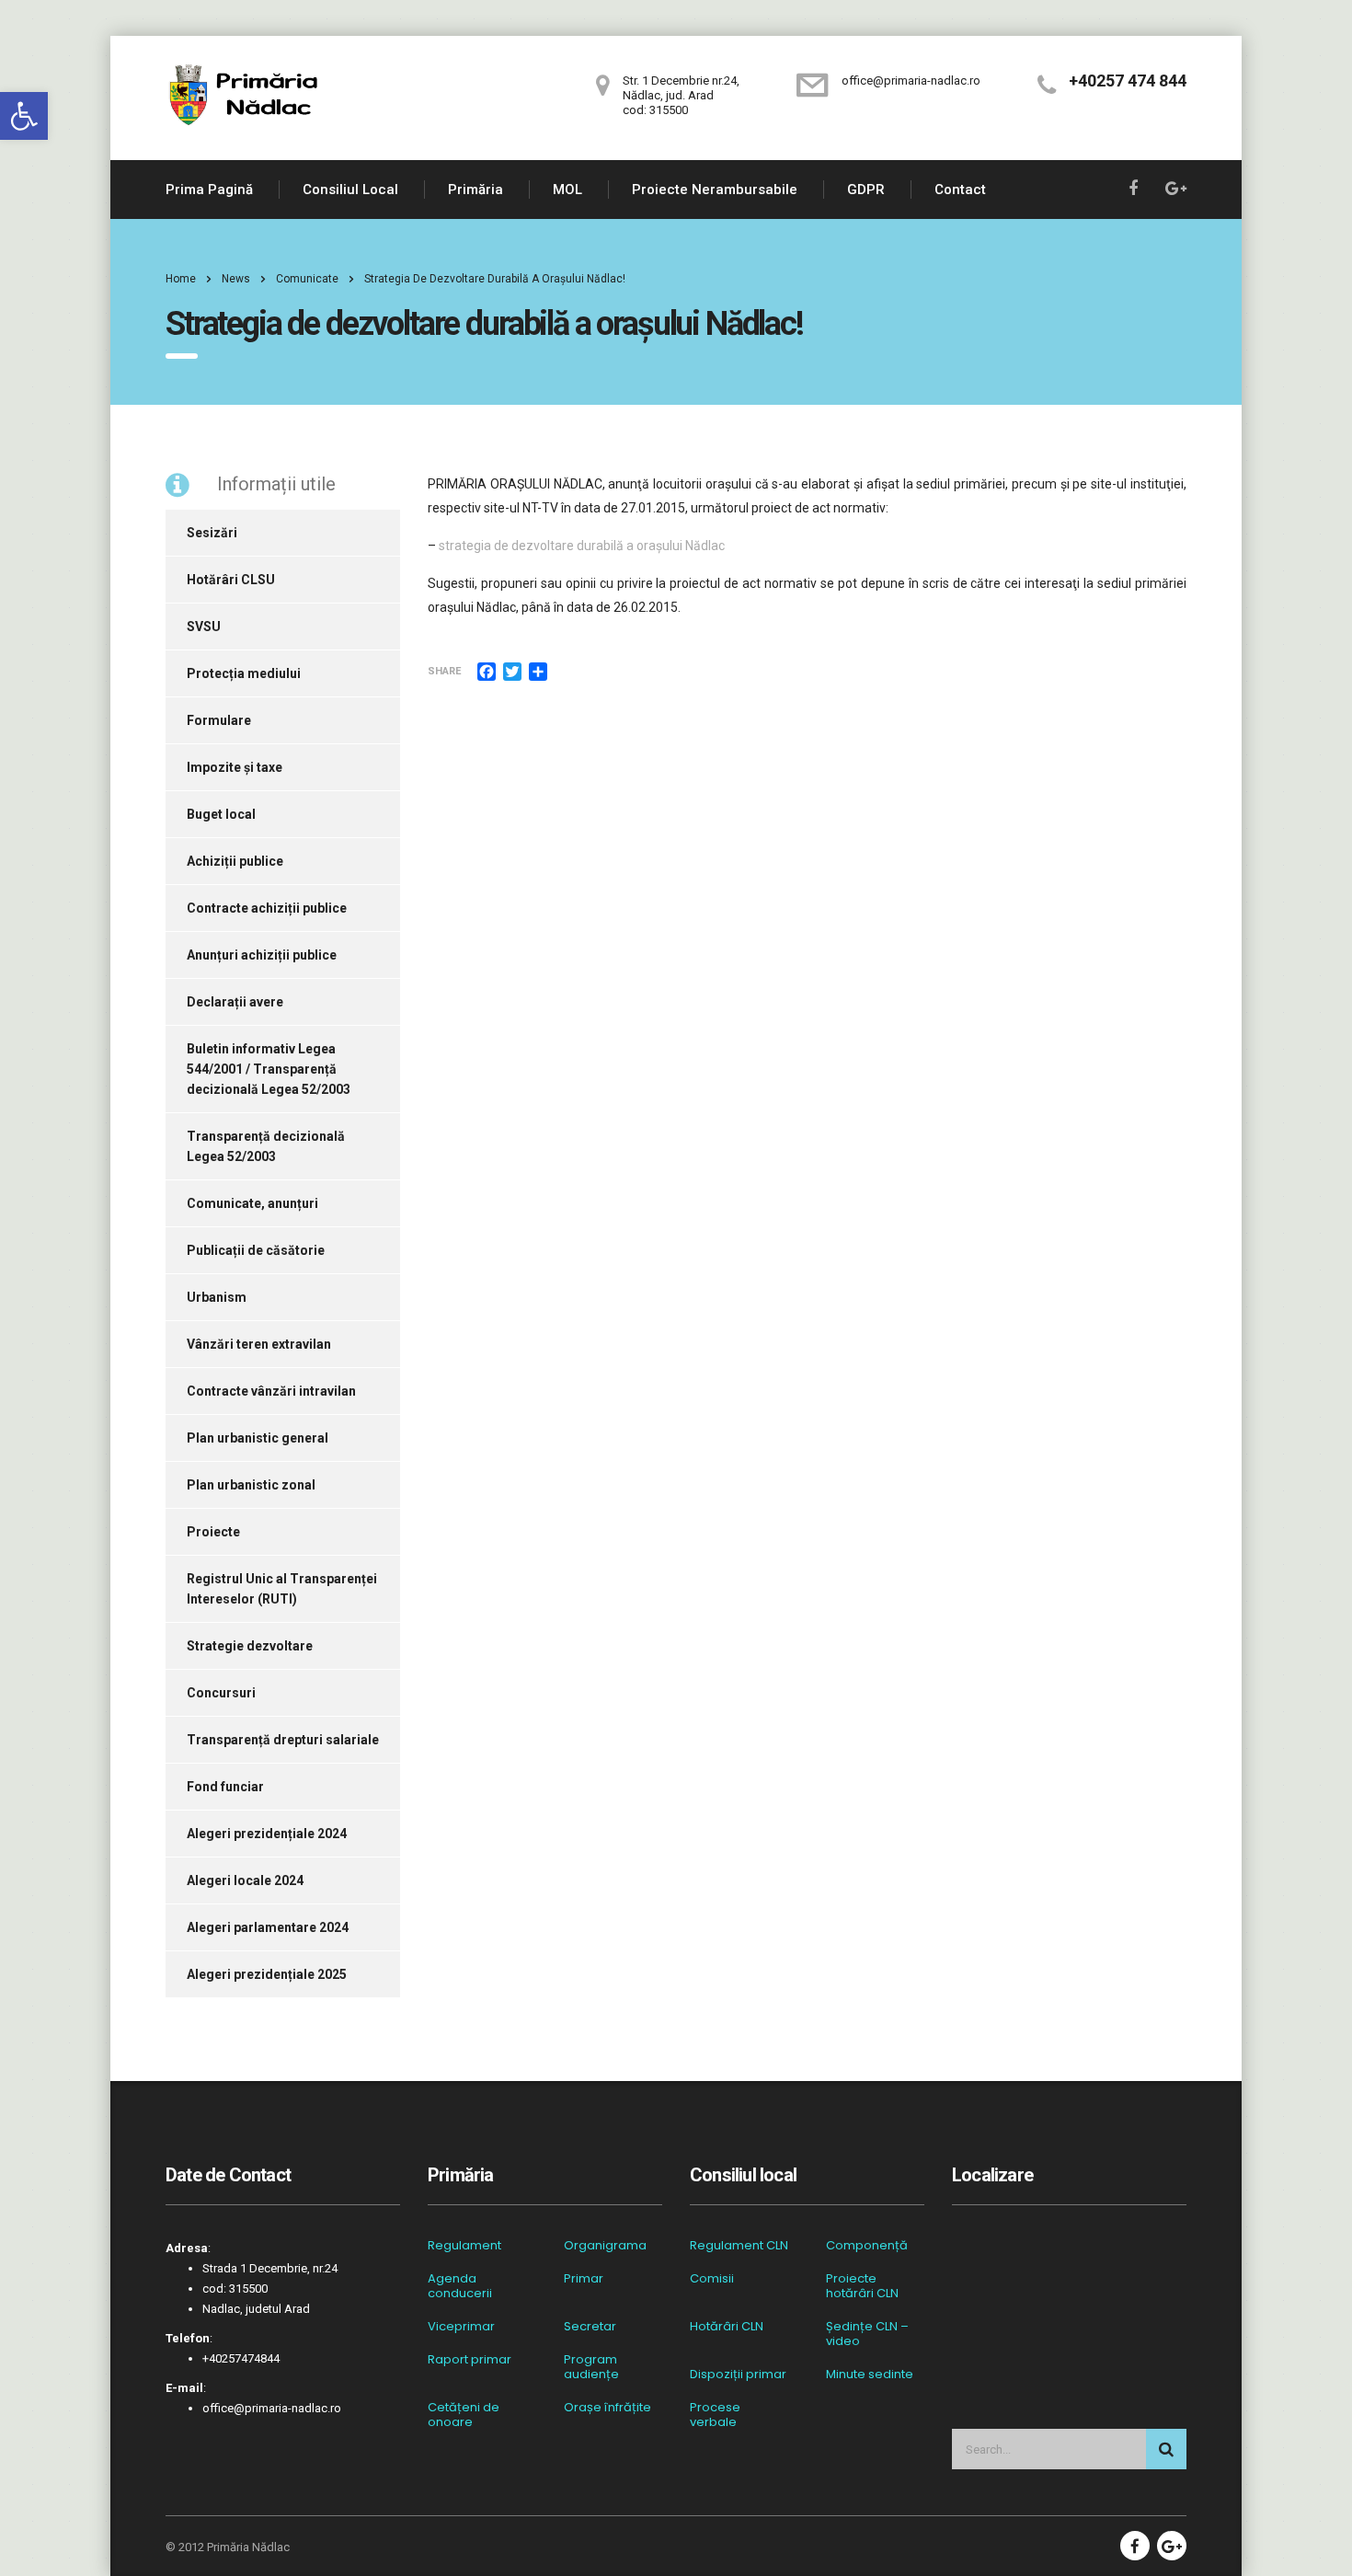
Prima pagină (209, 190)
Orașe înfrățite (607, 2408)
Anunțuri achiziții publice (262, 955)
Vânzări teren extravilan (259, 1344)
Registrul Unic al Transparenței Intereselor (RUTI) (282, 1589)
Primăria (475, 190)
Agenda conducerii (460, 2286)
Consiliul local (350, 190)
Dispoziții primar (738, 2375)
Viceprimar (461, 2327)
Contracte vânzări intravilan (271, 1391)
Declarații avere (235, 1002)
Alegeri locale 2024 (245, 1880)
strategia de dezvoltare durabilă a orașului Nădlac (582, 546)
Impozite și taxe (235, 767)
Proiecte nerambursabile (715, 190)
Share (444, 671)
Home (181, 279)
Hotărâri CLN (727, 2327)
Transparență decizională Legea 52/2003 (266, 1146)
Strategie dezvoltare (250, 1646)
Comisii (712, 2279)
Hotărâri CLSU (231, 580)
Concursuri (221, 1693)
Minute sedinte (870, 2375)
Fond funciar (225, 1787)
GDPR (866, 190)
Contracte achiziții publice (267, 908)
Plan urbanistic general (258, 1438)
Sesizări (212, 533)
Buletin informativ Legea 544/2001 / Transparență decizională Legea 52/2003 (269, 1069)
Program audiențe (591, 2367)
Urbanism (217, 1297)
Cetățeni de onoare (464, 2415)
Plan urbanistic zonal (251, 1485)
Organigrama (605, 2246)
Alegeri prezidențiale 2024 (267, 1834)
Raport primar (470, 2360)
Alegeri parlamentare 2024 (268, 1927)
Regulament (464, 2246)
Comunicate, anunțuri (252, 1203)
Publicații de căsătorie (256, 1250)
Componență (867, 2246)
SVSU (204, 627)
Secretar (590, 2327)
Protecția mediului (244, 673)
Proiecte (213, 1532)
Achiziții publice (235, 861)
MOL (567, 190)
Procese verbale (715, 2415)
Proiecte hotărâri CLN (862, 2286)
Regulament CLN (739, 2246)
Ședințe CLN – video (867, 2334)
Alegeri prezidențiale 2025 (267, 1974)
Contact (960, 190)
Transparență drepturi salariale (283, 1740)
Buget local (221, 814)
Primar (584, 2279)
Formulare (219, 720)
